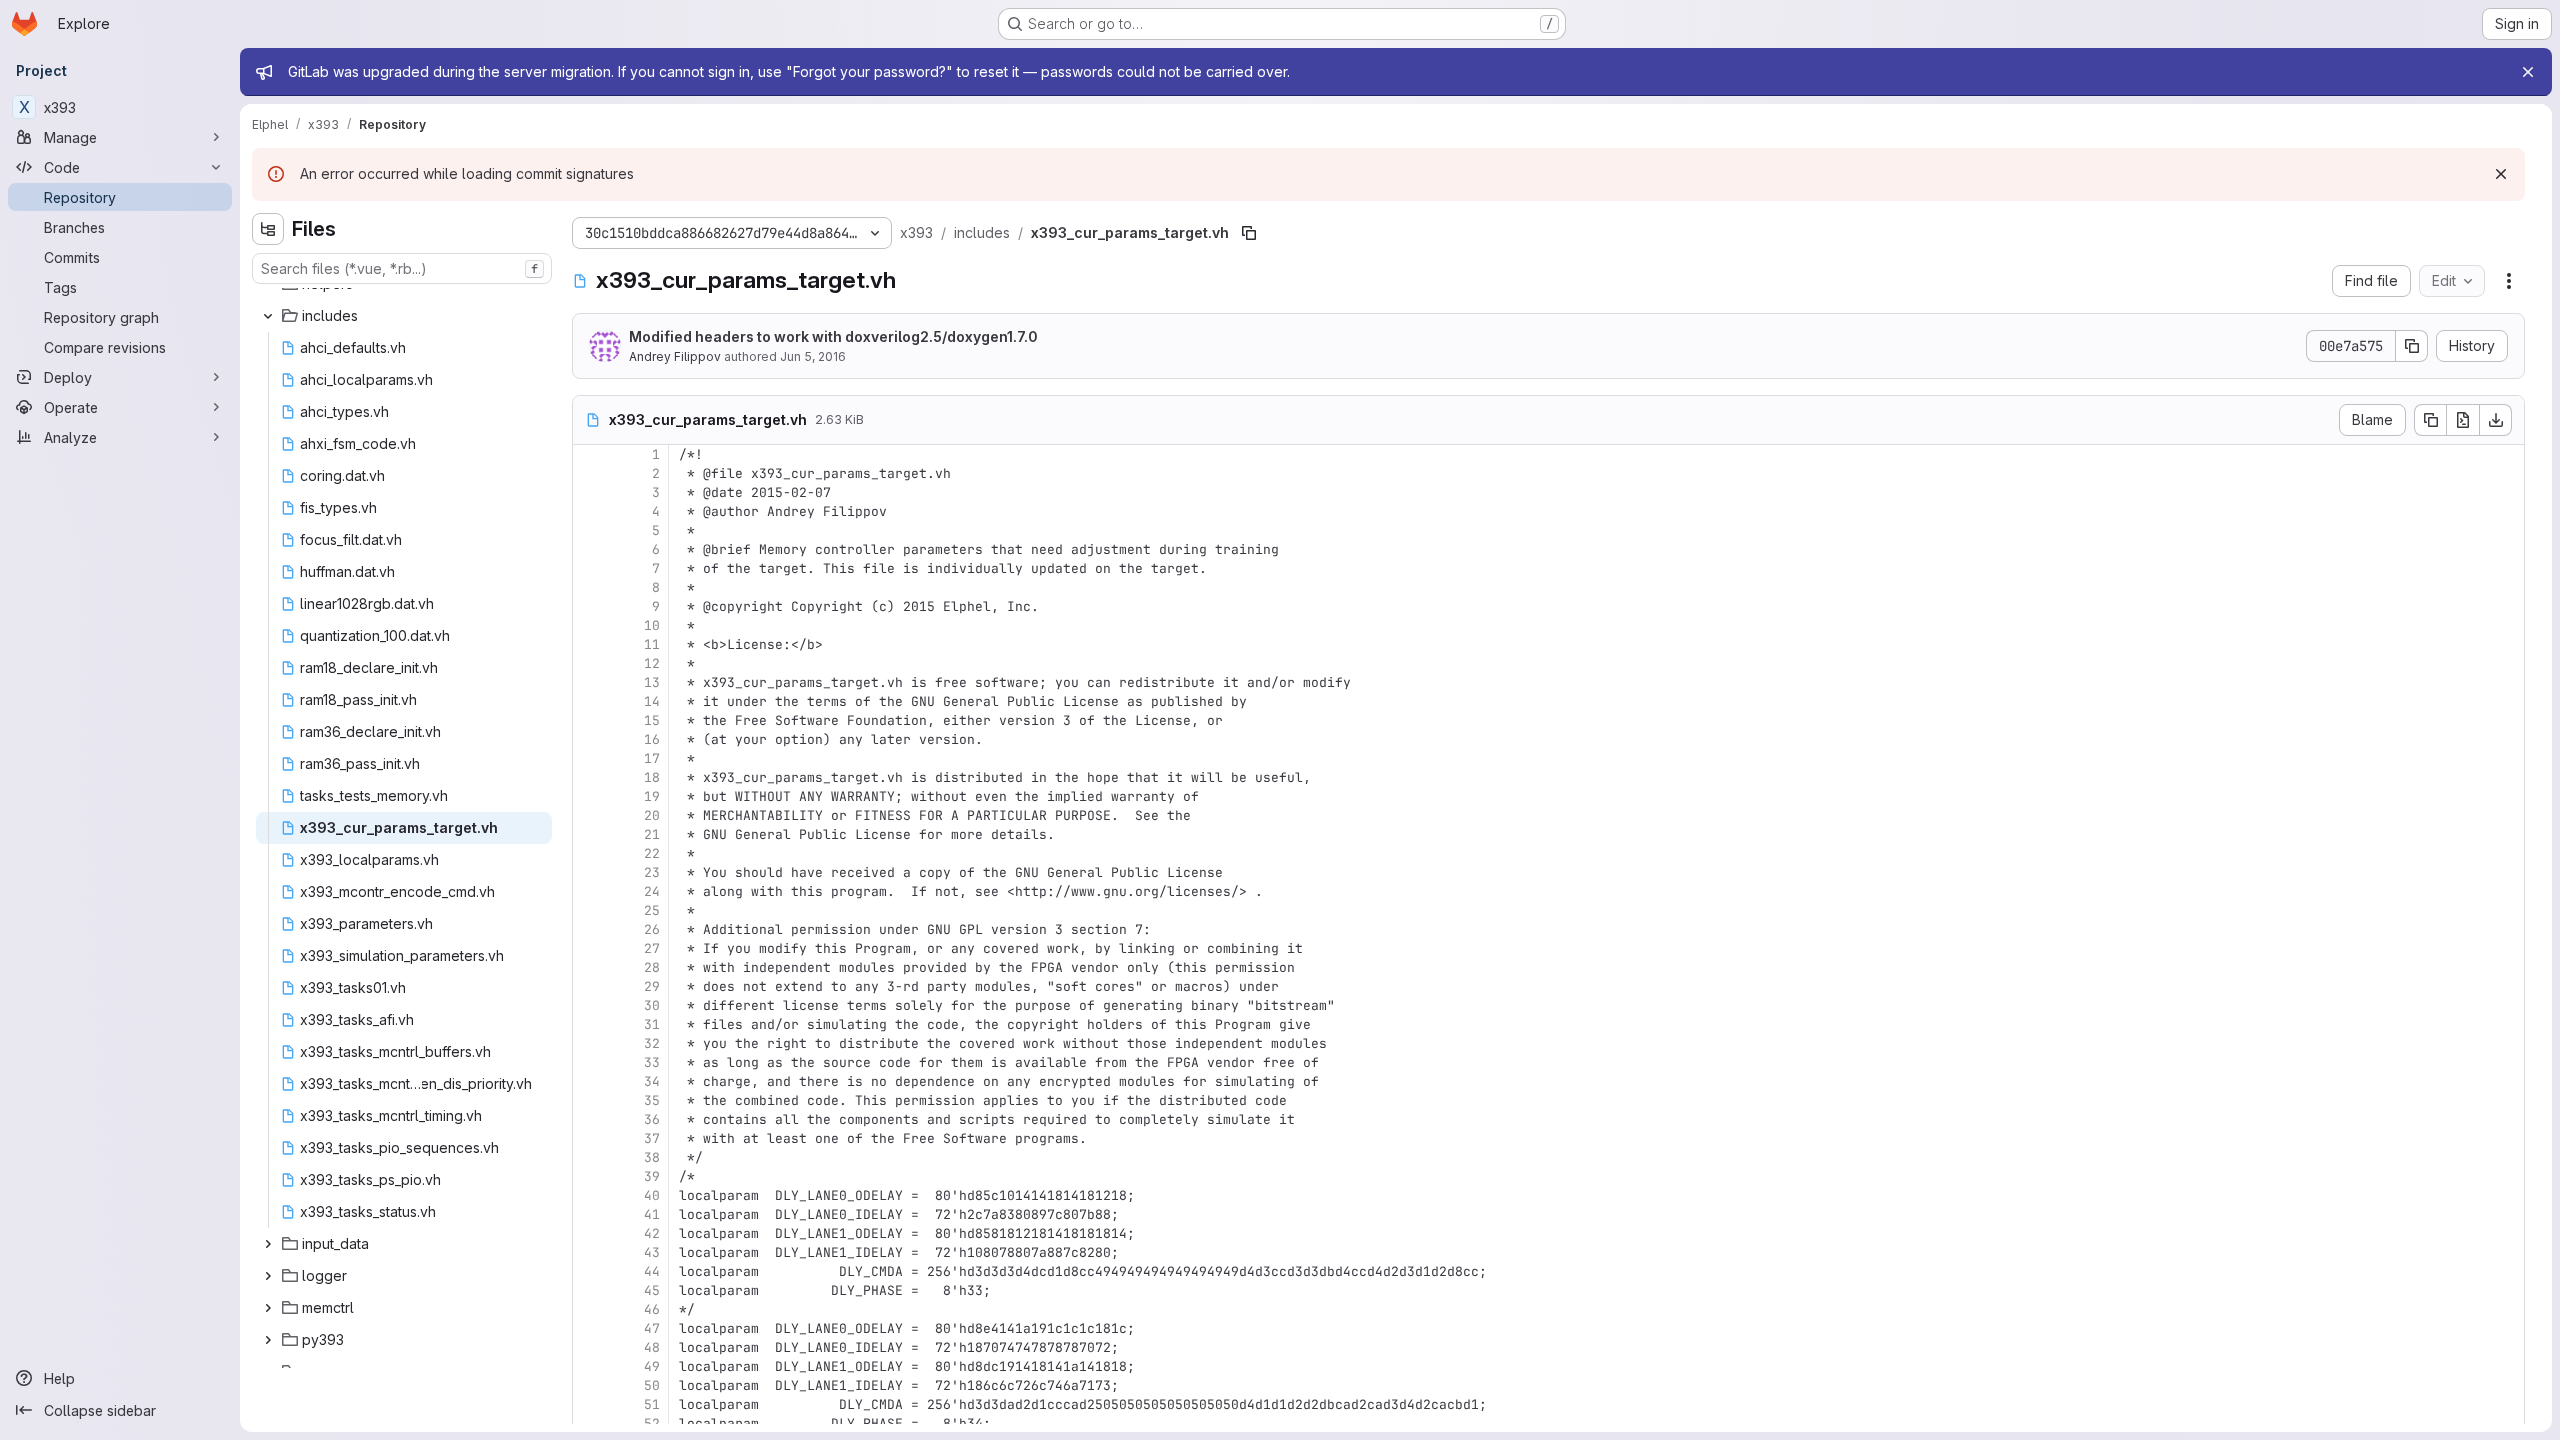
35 (652, 1100)
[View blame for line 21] (590, 834)
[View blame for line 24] (590, 891)
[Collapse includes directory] (268, 316)
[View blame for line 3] (590, 492)
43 (652, 1252)
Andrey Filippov (675, 356)
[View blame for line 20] (590, 815)
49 (652, 1366)
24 (652, 891)
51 (652, 1404)
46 (652, 1309)
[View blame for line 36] (590, 1119)
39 (652, 1176)
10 (652, 625)
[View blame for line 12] (590, 663)
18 (652, 777)
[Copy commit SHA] (2412, 346)
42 (652, 1233)
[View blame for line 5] (590, 530)
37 (652, 1138)
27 (652, 948)
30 (652, 1005)
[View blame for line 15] (590, 720)
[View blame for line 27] (590, 948)
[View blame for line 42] (590, 1233)
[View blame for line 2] (590, 473)
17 (652, 758)
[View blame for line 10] (590, 625)
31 (652, 1024)
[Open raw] (2463, 420)
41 (652, 1214)
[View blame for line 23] (590, 872)
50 (652, 1385)
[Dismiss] (2501, 174)
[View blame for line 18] (590, 777)
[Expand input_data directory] (268, 1244)
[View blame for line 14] (590, 701)
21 (652, 834)
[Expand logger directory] (268, 1276)
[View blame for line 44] (590, 1271)
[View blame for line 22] (590, 853)
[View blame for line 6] (590, 549)
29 (652, 986)
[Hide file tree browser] (268, 229)
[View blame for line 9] (590, 606)
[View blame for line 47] (590, 1328)
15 (652, 720)
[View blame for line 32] (590, 1043)
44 (652, 1271)
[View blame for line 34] (590, 1081)
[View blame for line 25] (590, 910)
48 (652, 1347)
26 (652, 929)
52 (652, 1423)
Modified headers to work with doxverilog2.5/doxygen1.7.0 (833, 336)
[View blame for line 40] (590, 1195)
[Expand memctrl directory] (268, 1308)
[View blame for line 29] (590, 986)
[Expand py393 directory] (268, 1340)
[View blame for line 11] (590, 644)
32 (652, 1043)
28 (652, 967)
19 (652, 796)
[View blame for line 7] (590, 568)
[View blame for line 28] (590, 967)
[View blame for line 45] (590, 1290)
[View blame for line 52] (590, 1423)
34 (652, 1081)
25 (652, 910)
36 (652, 1119)
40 (652, 1195)
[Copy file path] (1249, 233)
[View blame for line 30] (590, 1005)
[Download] (2496, 420)
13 (652, 682)
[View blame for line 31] (590, 1024)
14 (652, 701)
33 (652, 1062)
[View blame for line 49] (590, 1366)
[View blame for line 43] (590, 1252)
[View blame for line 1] (590, 454)
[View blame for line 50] (590, 1385)
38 (652, 1157)
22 (652, 853)
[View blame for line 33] (590, 1062)
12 (652, 663)
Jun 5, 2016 (813, 356)
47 (652, 1328)
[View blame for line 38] (590, 1157)
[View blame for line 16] (590, 739)
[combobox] (402, 268)
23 (652, 872)
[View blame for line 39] (590, 1176)
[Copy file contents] (2430, 420)
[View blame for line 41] (590, 1214)
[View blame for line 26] (590, 929)
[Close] (2528, 72)
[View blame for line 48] (590, 1347)
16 (652, 739)
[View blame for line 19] (590, 796)
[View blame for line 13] (590, 682)
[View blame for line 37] (590, 1138)
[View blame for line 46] (590, 1309)
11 (652, 644)
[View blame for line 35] (590, 1100)
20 (652, 815)
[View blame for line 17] (590, 758)
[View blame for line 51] (590, 1404)
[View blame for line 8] (590, 587)
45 (652, 1290)
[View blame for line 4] (590, 511)
